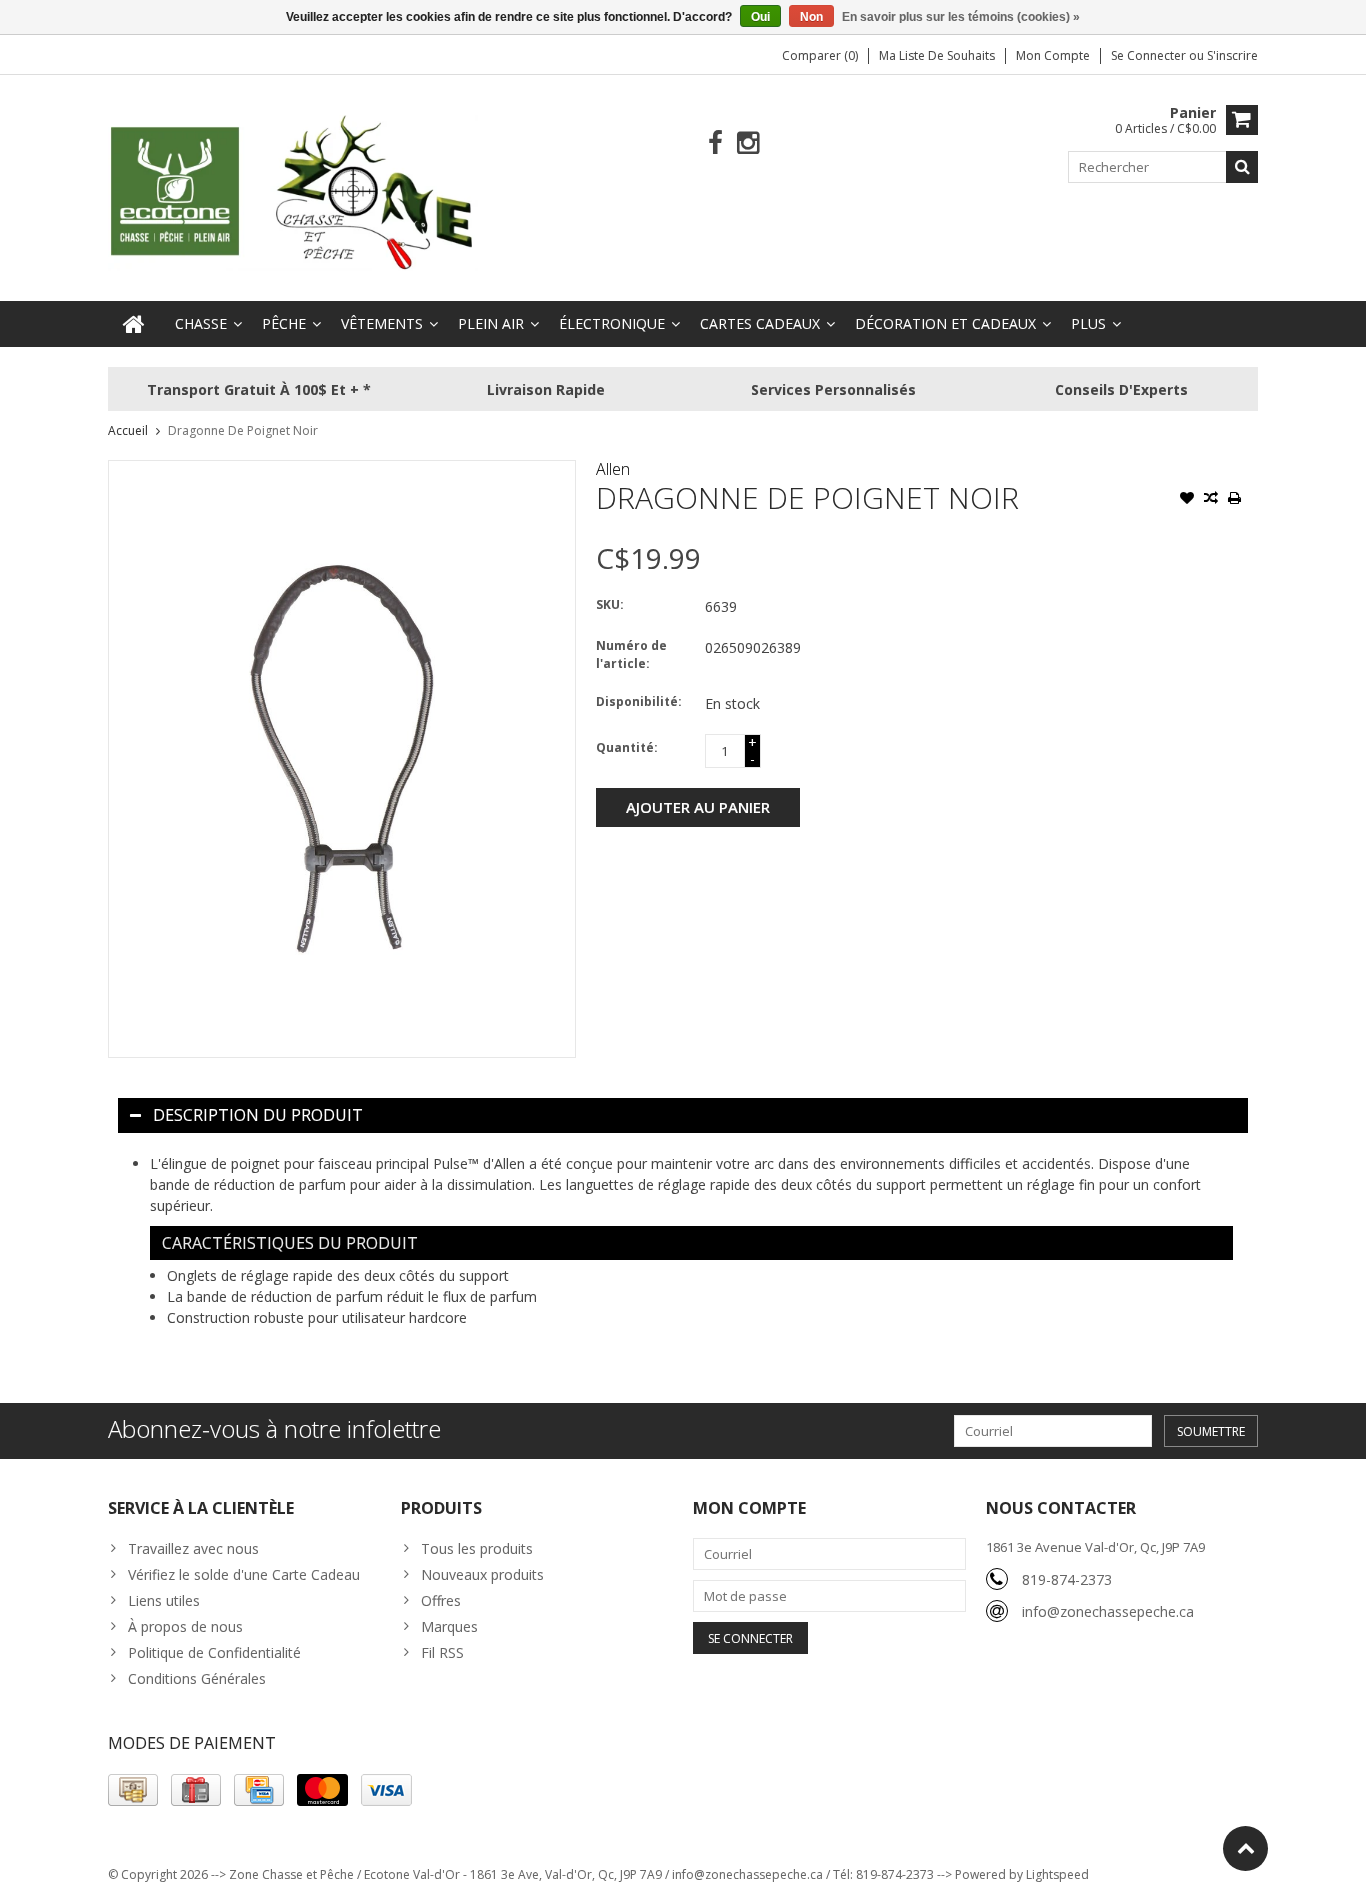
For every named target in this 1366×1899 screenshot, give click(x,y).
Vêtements (382, 323)
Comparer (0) (820, 55)
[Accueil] (134, 324)
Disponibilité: (639, 701)
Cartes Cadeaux (760, 323)
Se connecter (1150, 55)
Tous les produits (477, 1548)
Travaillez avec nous (193, 1548)
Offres (441, 1600)
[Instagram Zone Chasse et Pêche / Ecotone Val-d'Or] (748, 143)
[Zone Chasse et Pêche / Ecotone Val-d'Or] (293, 191)
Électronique (612, 323)
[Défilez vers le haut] (1245, 1848)
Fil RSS (442, 1652)
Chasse (201, 323)
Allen (613, 469)
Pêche (284, 323)
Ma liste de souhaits (937, 55)
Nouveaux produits (482, 1574)
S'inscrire (1232, 55)
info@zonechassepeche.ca (1108, 1611)
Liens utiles (164, 1600)
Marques (449, 1626)
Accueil (128, 430)
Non (811, 17)
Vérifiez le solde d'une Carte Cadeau (244, 1574)
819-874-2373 (1067, 1579)
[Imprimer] (1235, 500)
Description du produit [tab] (258, 1115)
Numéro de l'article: (631, 654)
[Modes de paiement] (133, 1790)
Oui (760, 17)
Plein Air (491, 323)
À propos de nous (185, 1626)
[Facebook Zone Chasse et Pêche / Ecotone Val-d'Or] (715, 143)
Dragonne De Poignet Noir (243, 430)
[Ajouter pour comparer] (1211, 500)
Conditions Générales (197, 1678)
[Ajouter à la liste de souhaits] (1187, 500)
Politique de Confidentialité (214, 1652)
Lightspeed (1057, 1874)
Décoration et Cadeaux (945, 323)
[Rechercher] (1242, 167)
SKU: (610, 604)
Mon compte (1053, 55)
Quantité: (627, 747)
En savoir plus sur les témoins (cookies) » (961, 17)
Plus (1088, 323)
